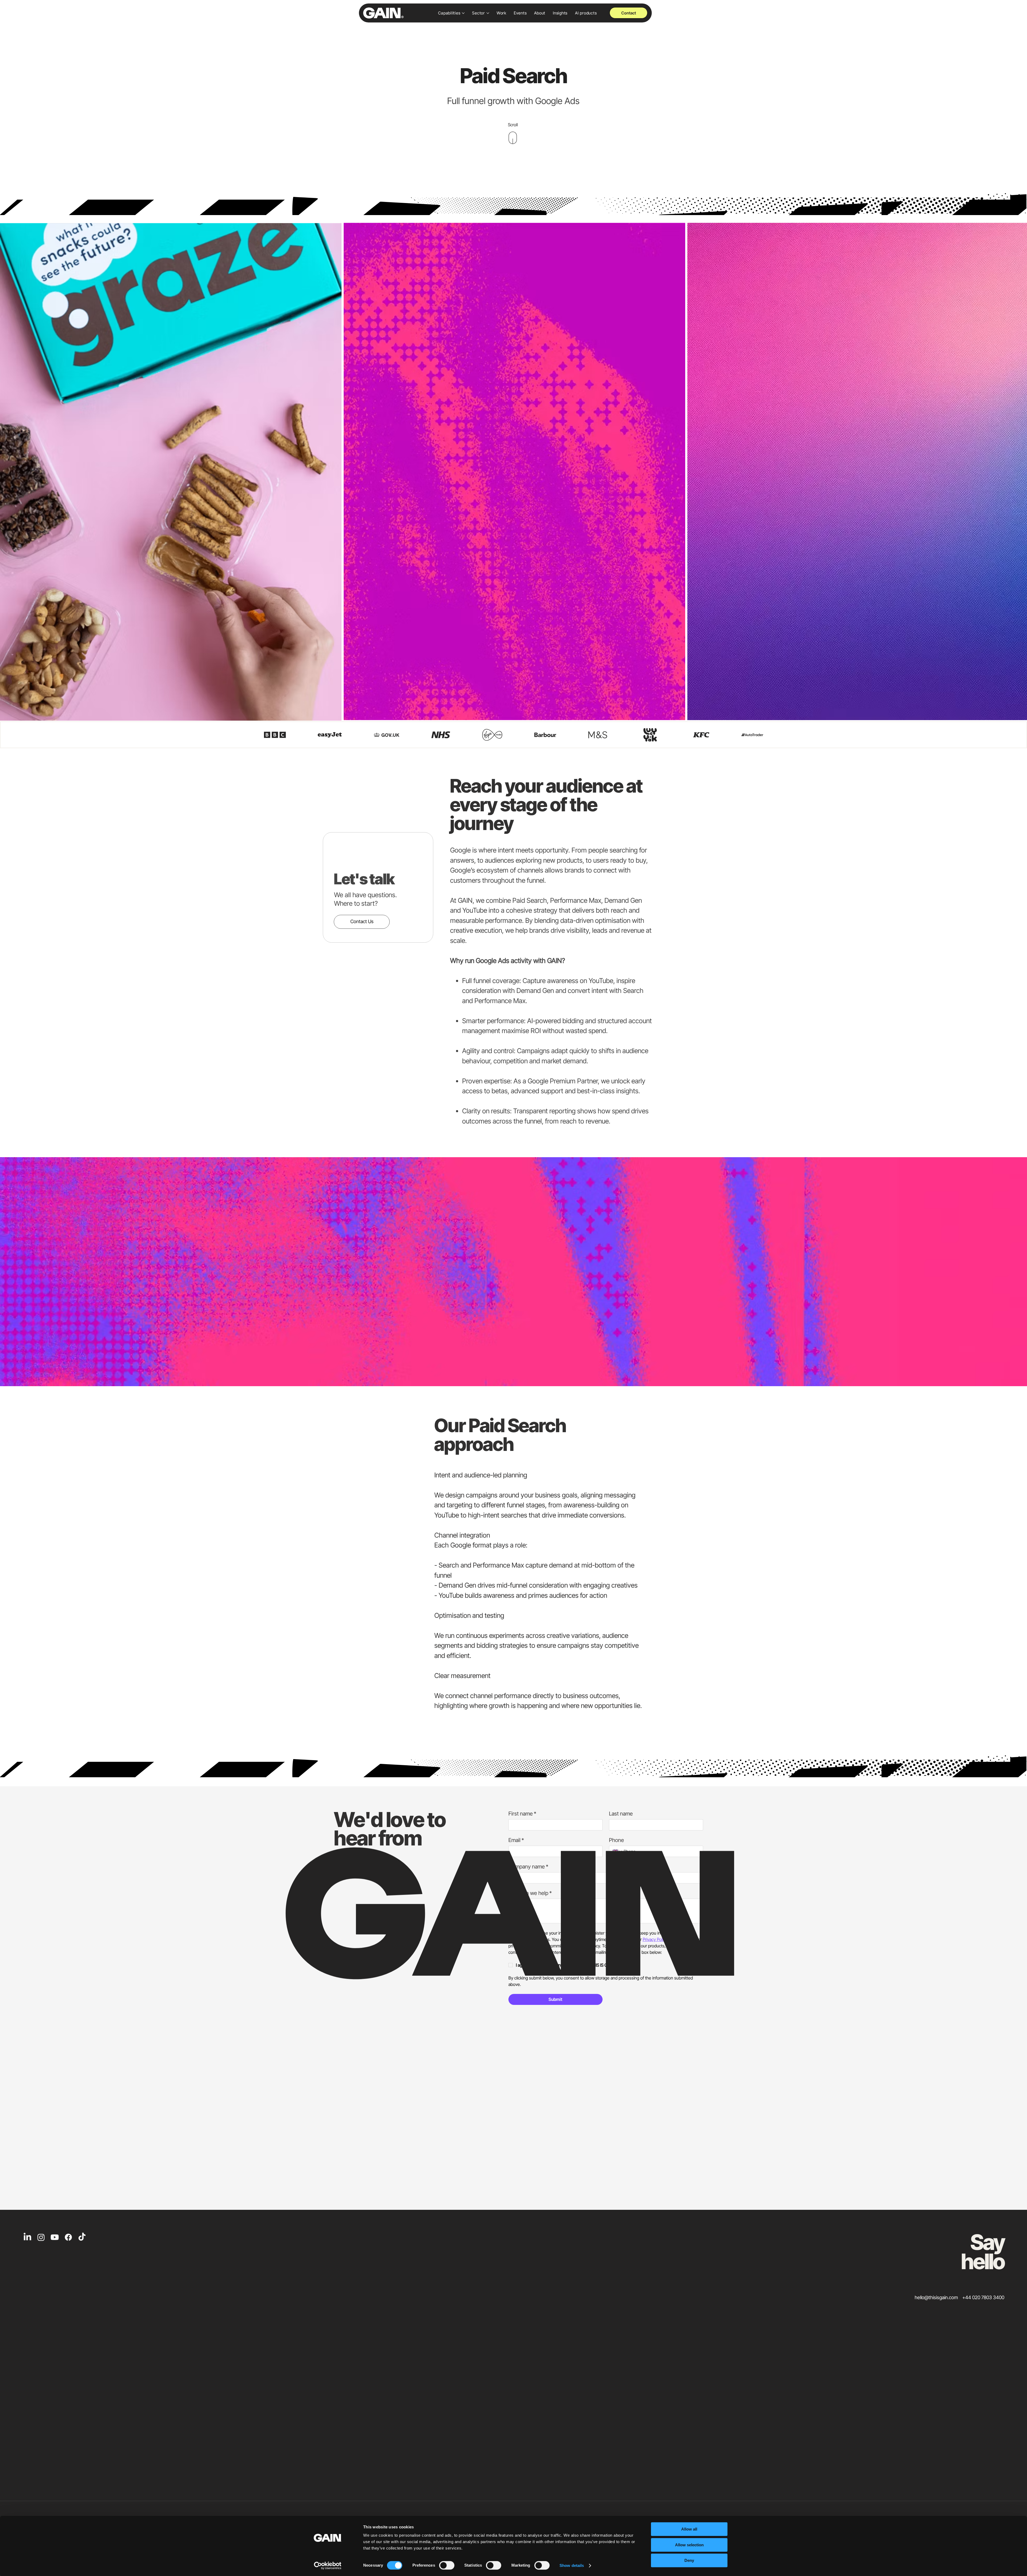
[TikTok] (82, 2237)
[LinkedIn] (27, 2237)
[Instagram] (41, 2237)
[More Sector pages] (488, 13)
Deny (689, 2560)
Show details (572, 2565)
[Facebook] (68, 2237)
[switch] (447, 2565)
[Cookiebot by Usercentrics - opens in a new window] (328, 2566)
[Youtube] (55, 2237)
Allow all (689, 2529)
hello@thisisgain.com (936, 2297)
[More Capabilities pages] (463, 13)
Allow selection (689, 2545)
